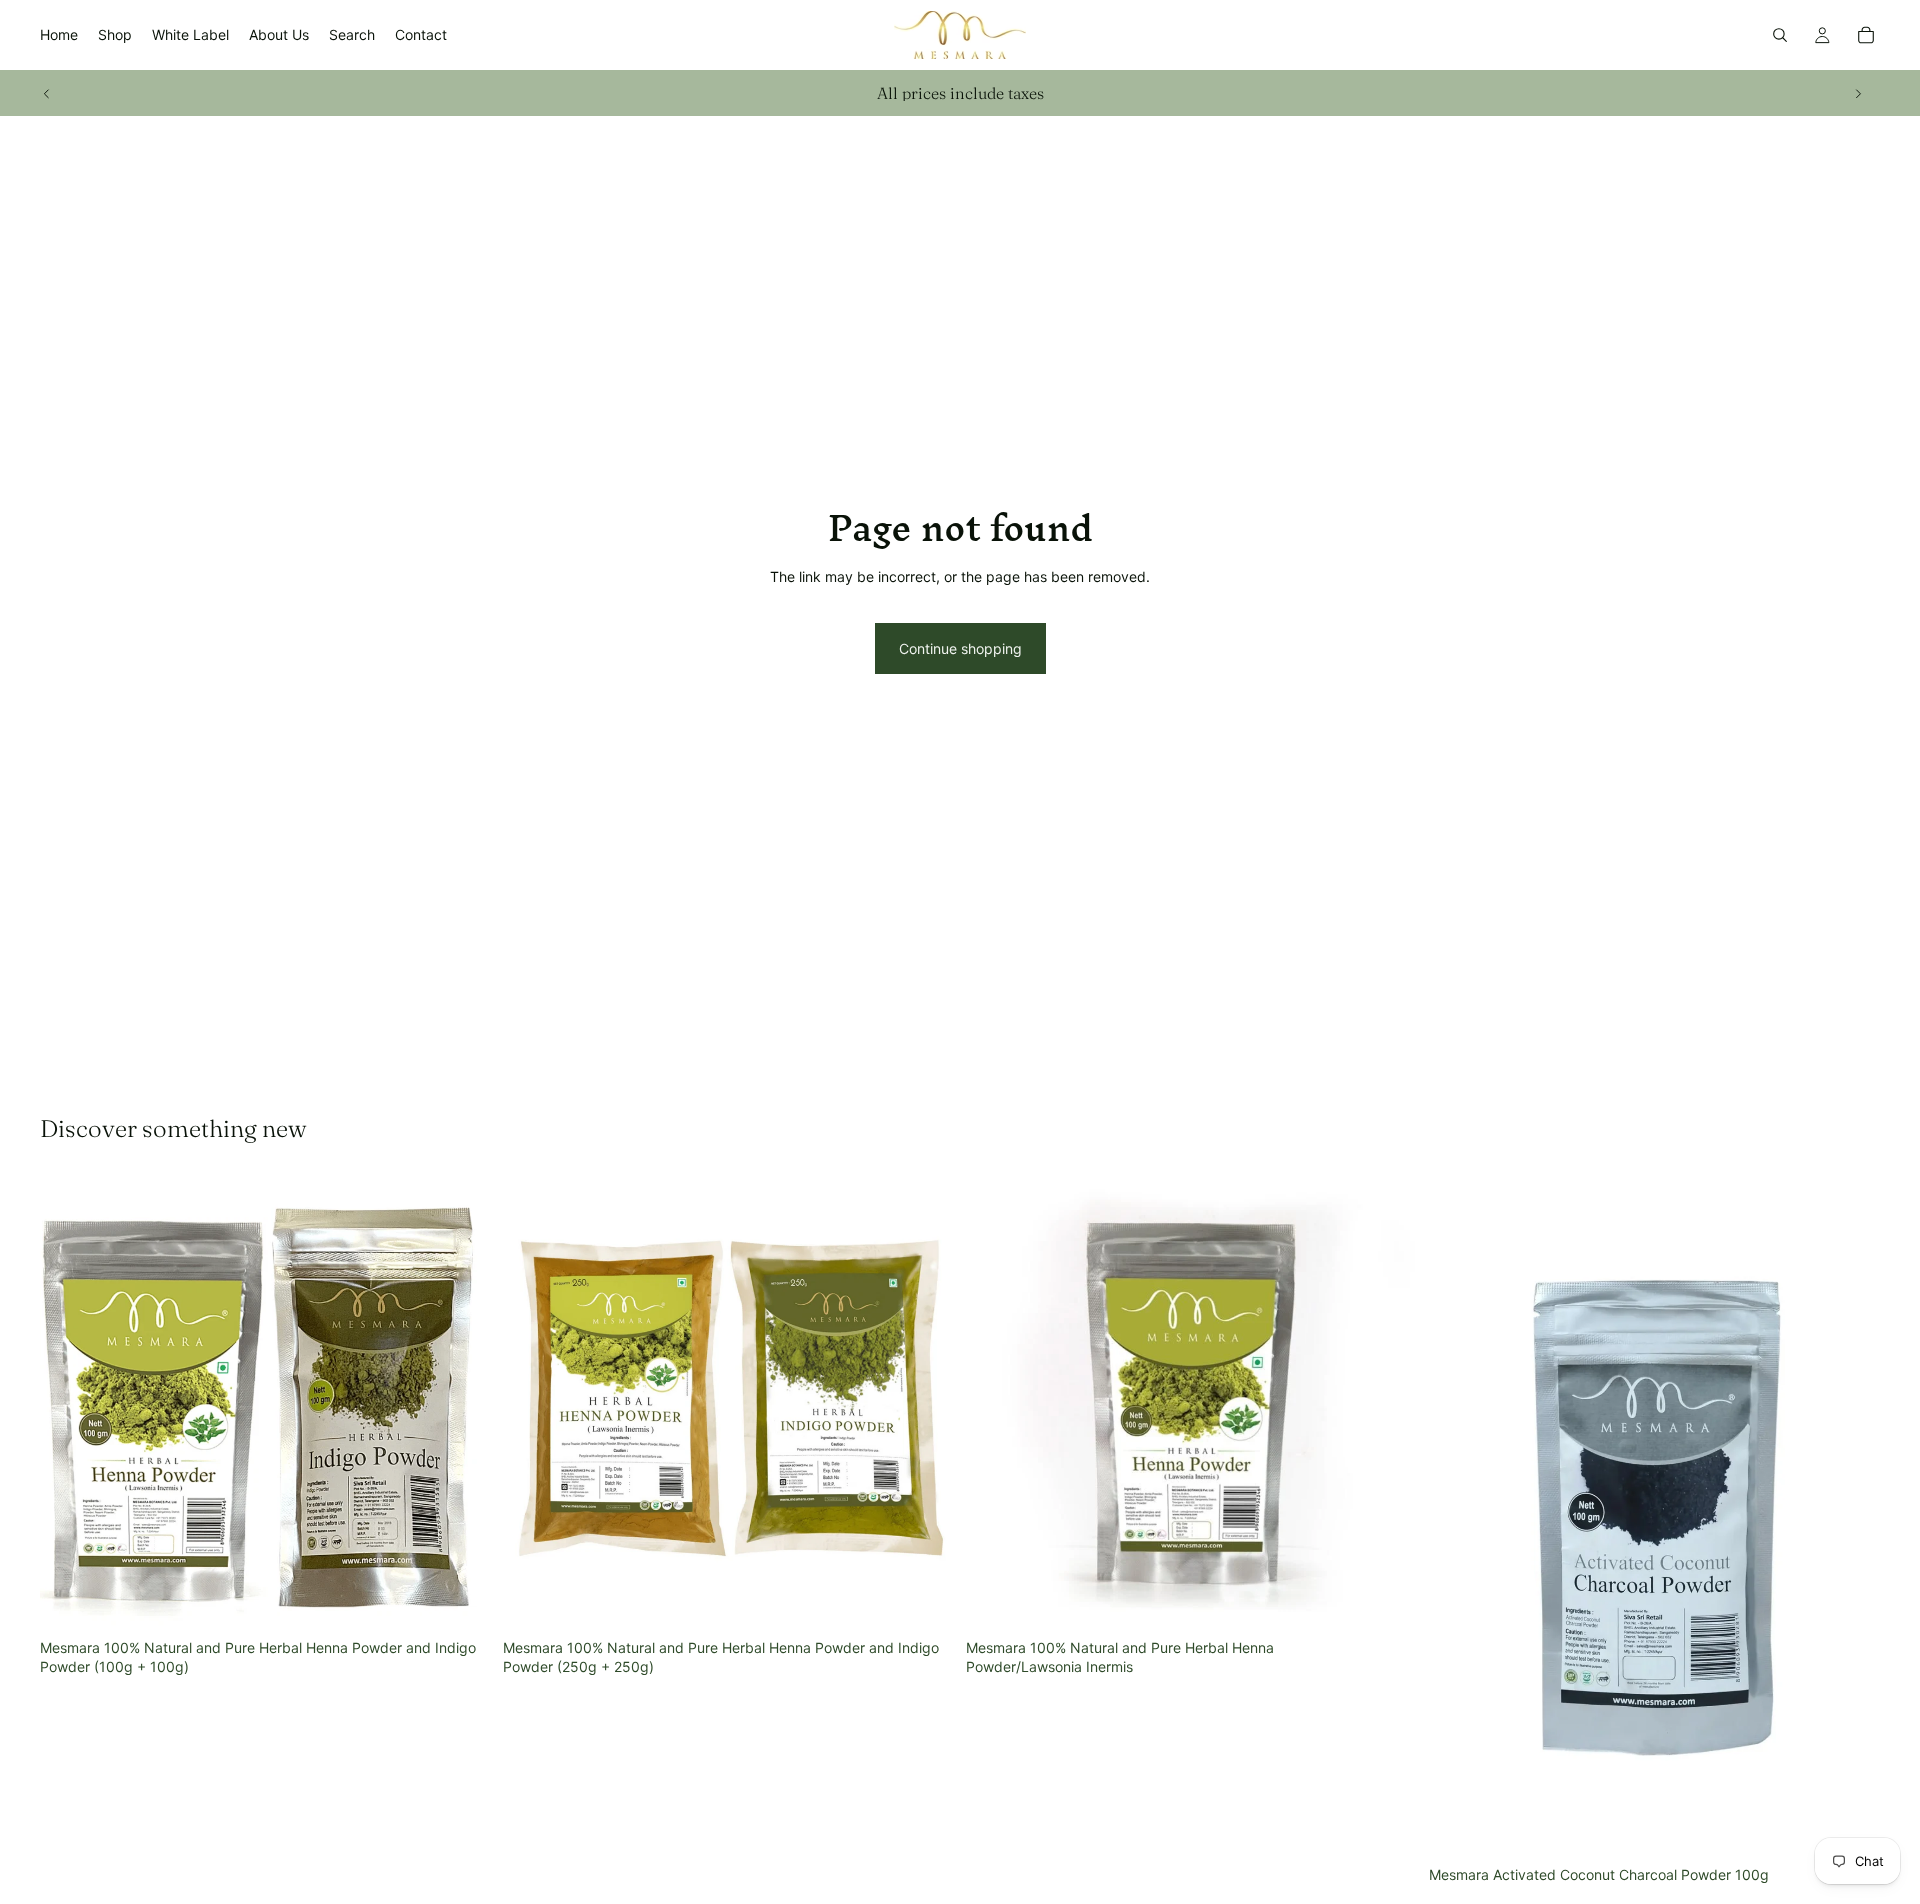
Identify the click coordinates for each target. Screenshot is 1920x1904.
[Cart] (1866, 35)
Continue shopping (960, 648)
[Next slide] (1858, 93)
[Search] (1780, 35)
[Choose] (1386, 1599)
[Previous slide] (47, 93)
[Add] (460, 1599)
